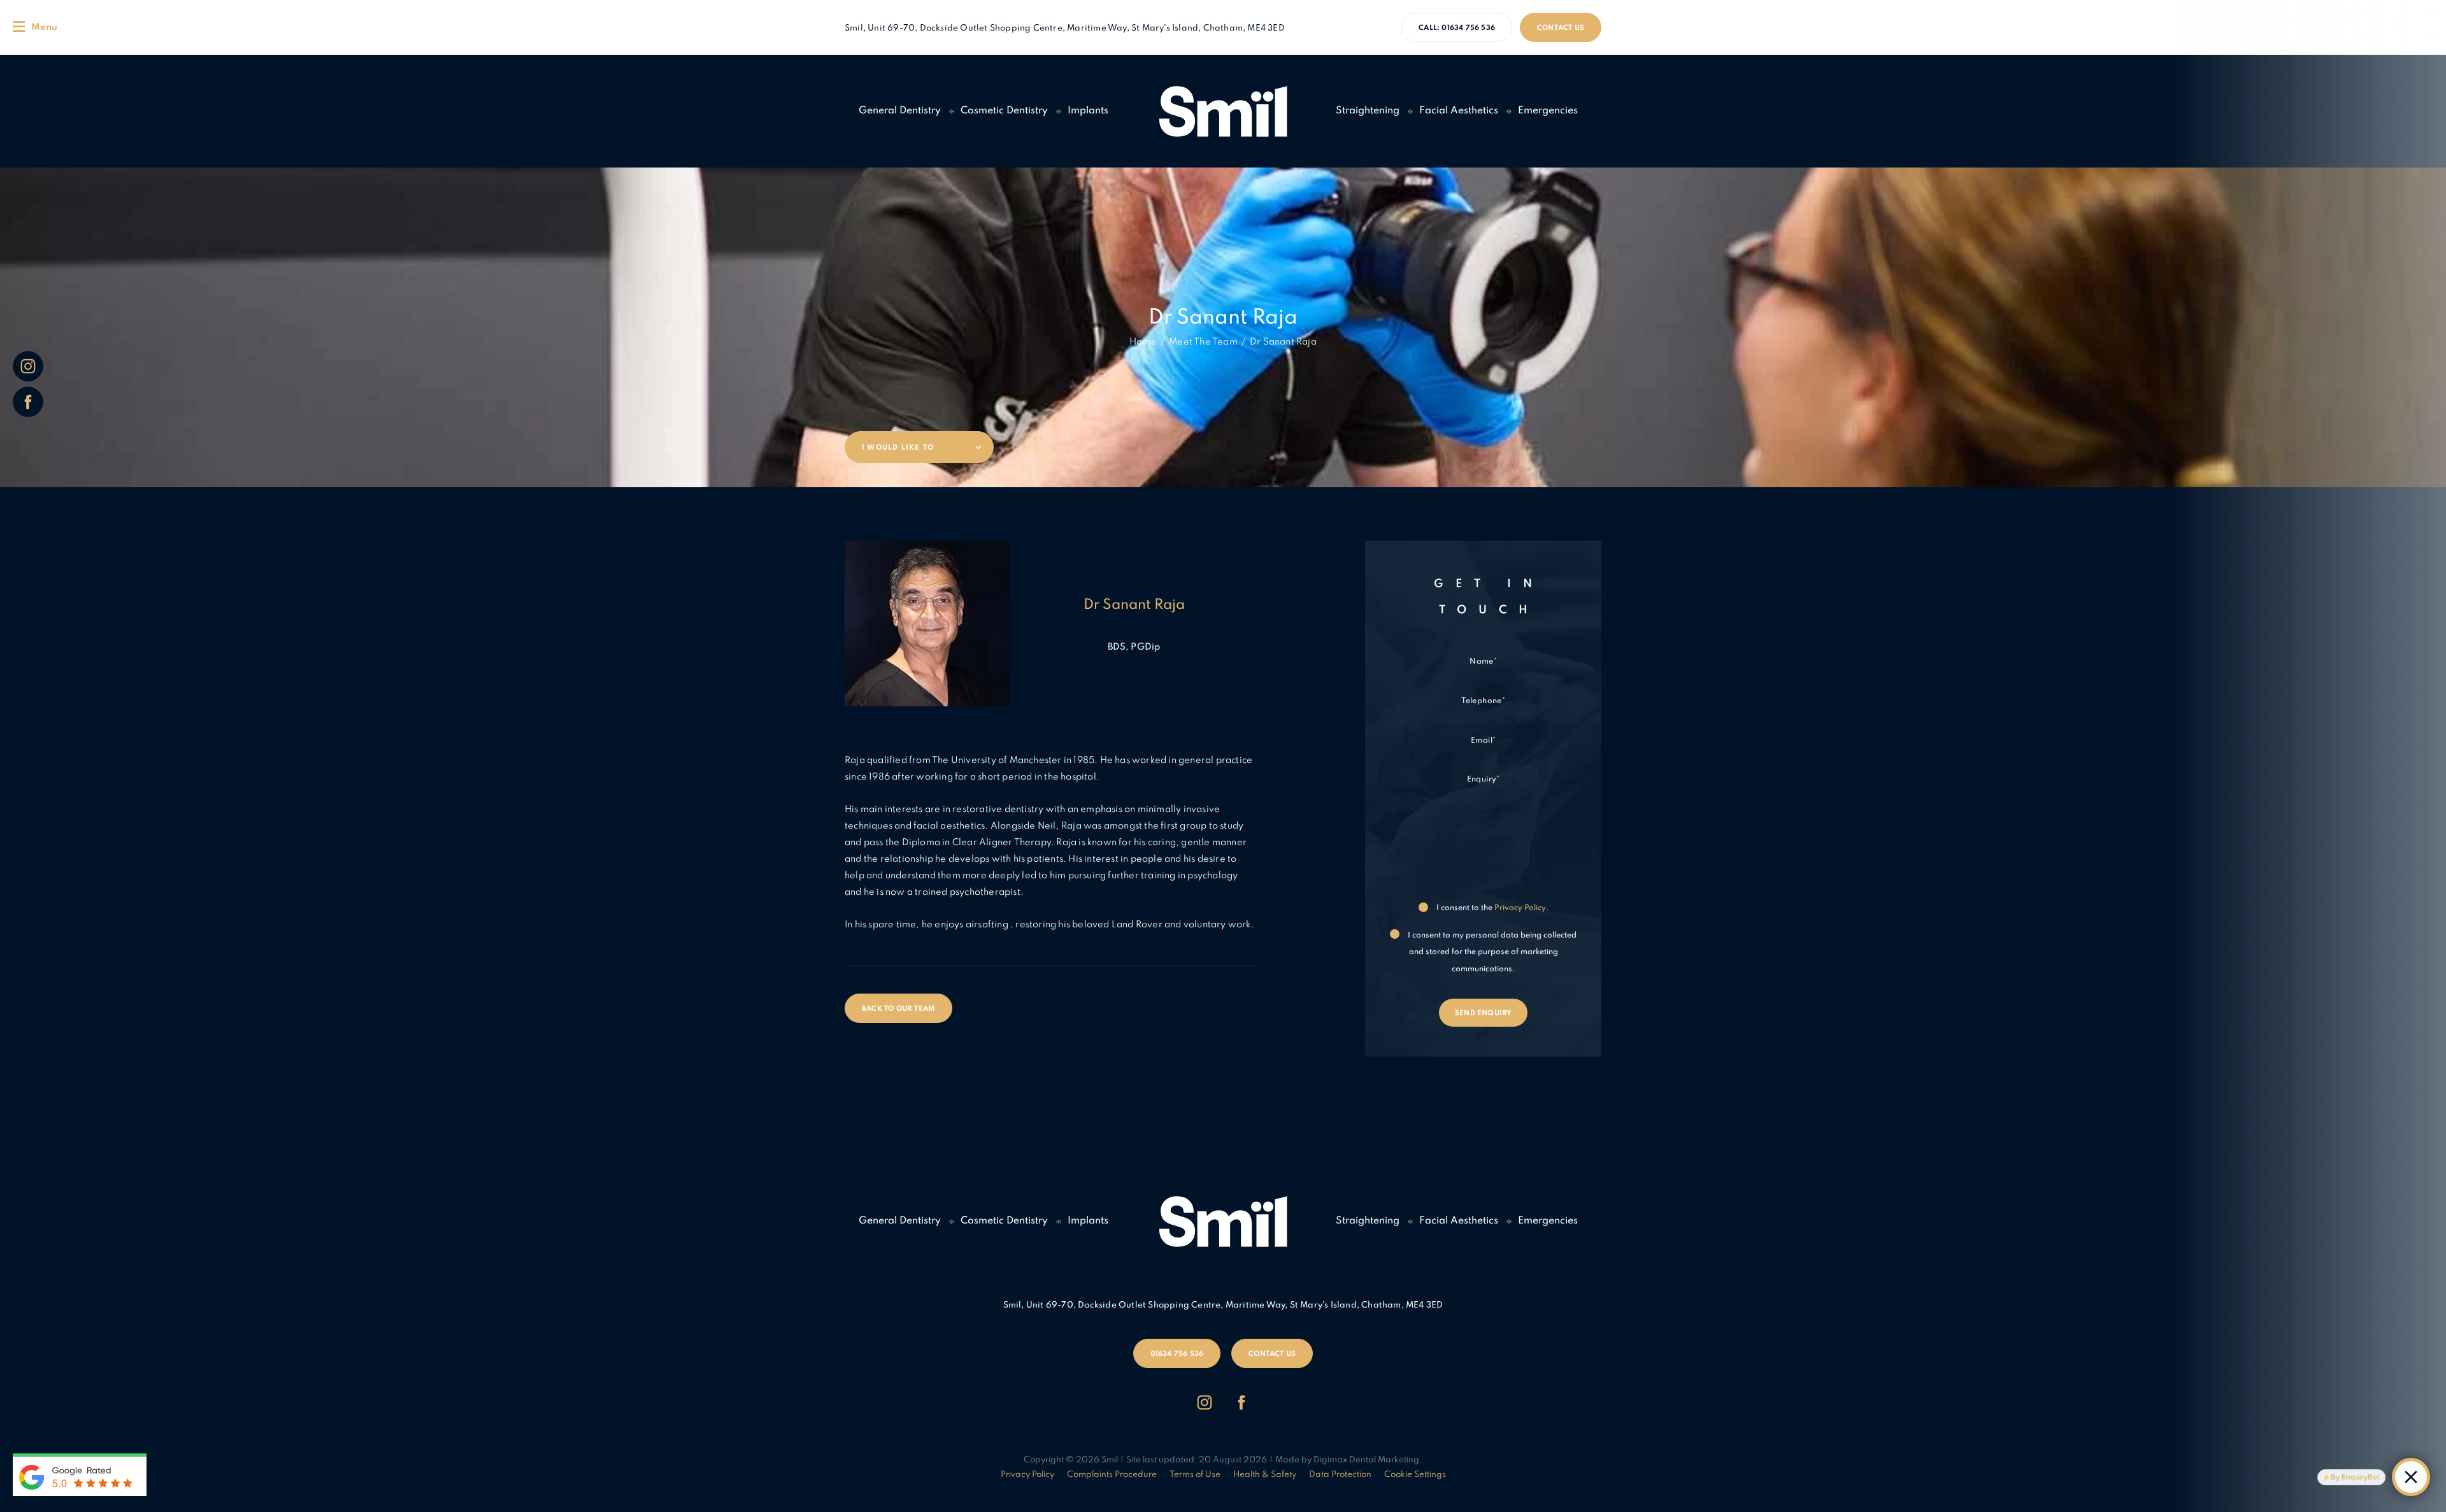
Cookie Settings (1415, 1475)
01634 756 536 (1457, 28)
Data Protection (1340, 1475)
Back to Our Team (898, 1009)
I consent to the (1491, 908)
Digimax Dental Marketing (1366, 1460)
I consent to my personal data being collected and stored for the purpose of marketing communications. (1491, 952)
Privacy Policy (1027, 1475)
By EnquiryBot (2355, 1477)
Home (1143, 342)
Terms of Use (1195, 1475)
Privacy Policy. (1521, 908)
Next (1572, 430)
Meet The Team (1203, 342)
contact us (1272, 1354)
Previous (1541, 430)
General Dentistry (900, 111)
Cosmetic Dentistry (1004, 111)
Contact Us (1561, 28)
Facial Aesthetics (1459, 111)
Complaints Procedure (1112, 1475)
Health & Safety (1265, 1475)
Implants (1088, 111)
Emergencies (1548, 111)
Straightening (1368, 111)
